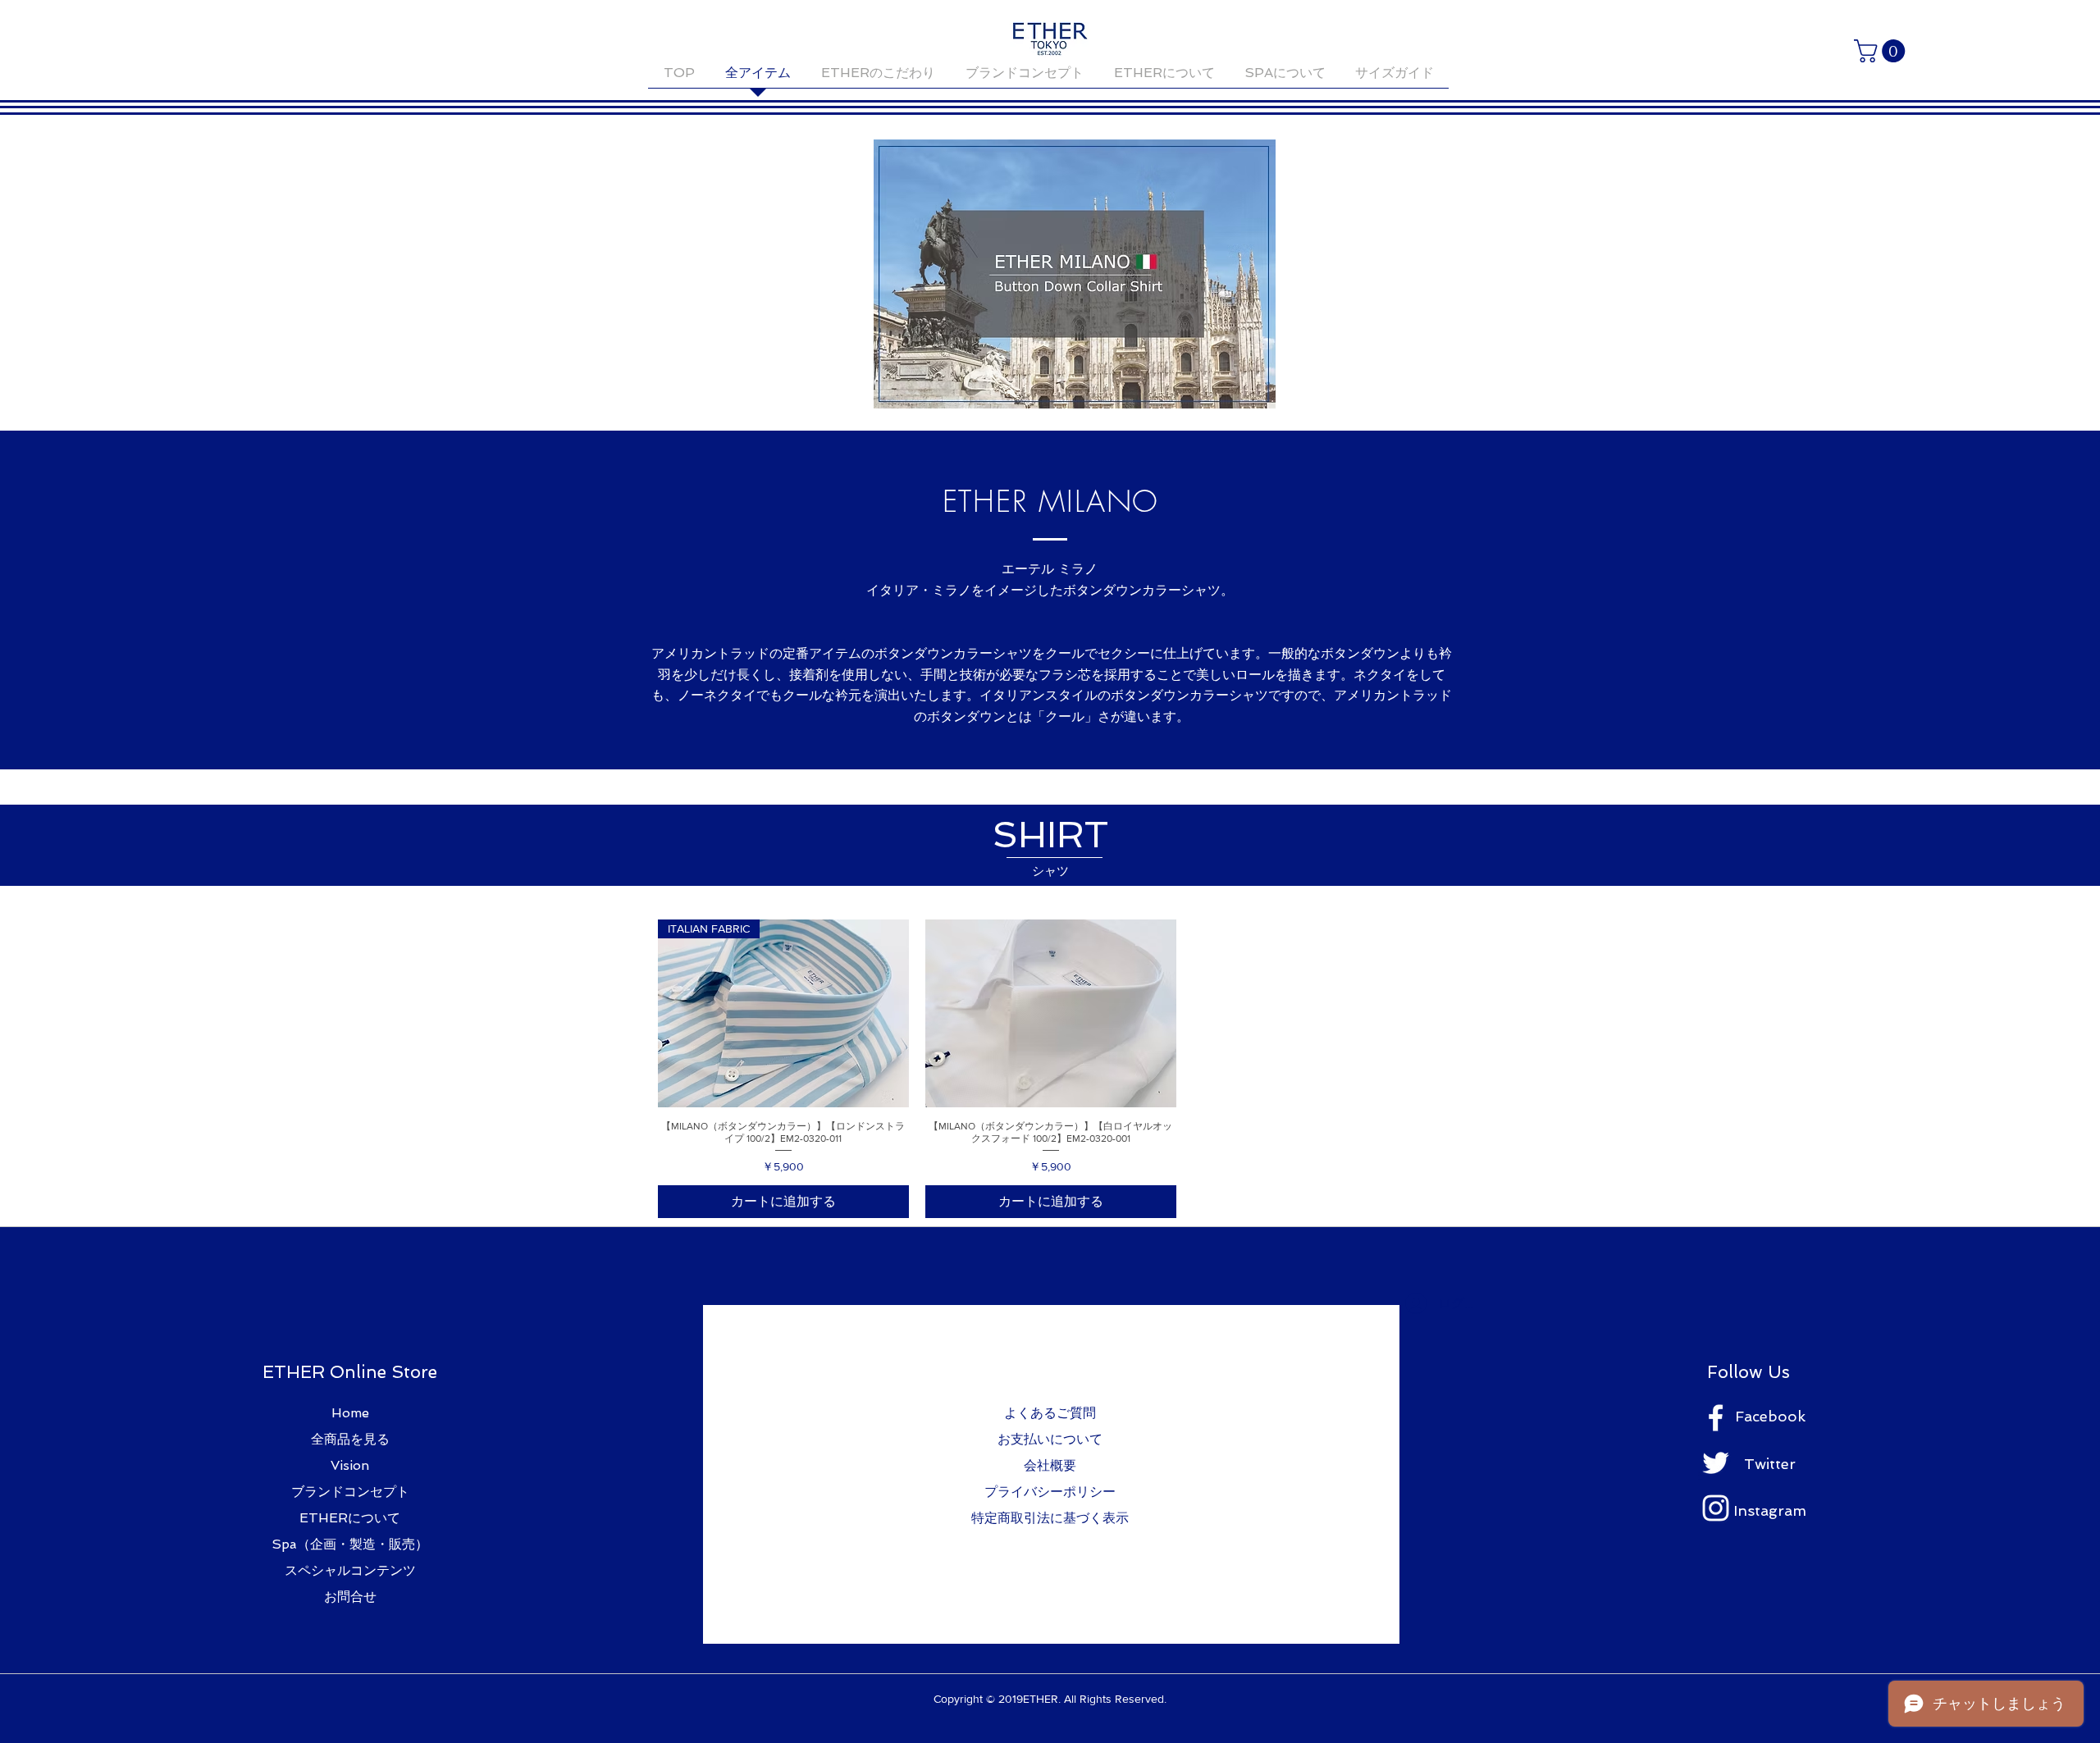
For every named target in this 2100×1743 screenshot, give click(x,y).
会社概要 (1050, 1465)
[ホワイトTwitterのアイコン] (1716, 1463)
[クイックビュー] (1051, 1013)
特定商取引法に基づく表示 (1050, 1518)
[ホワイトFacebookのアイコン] (1716, 1418)
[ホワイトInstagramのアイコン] (1716, 1508)
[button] (1882, 51)
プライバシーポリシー (1050, 1492)
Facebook (1770, 1416)
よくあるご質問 (1050, 1413)
